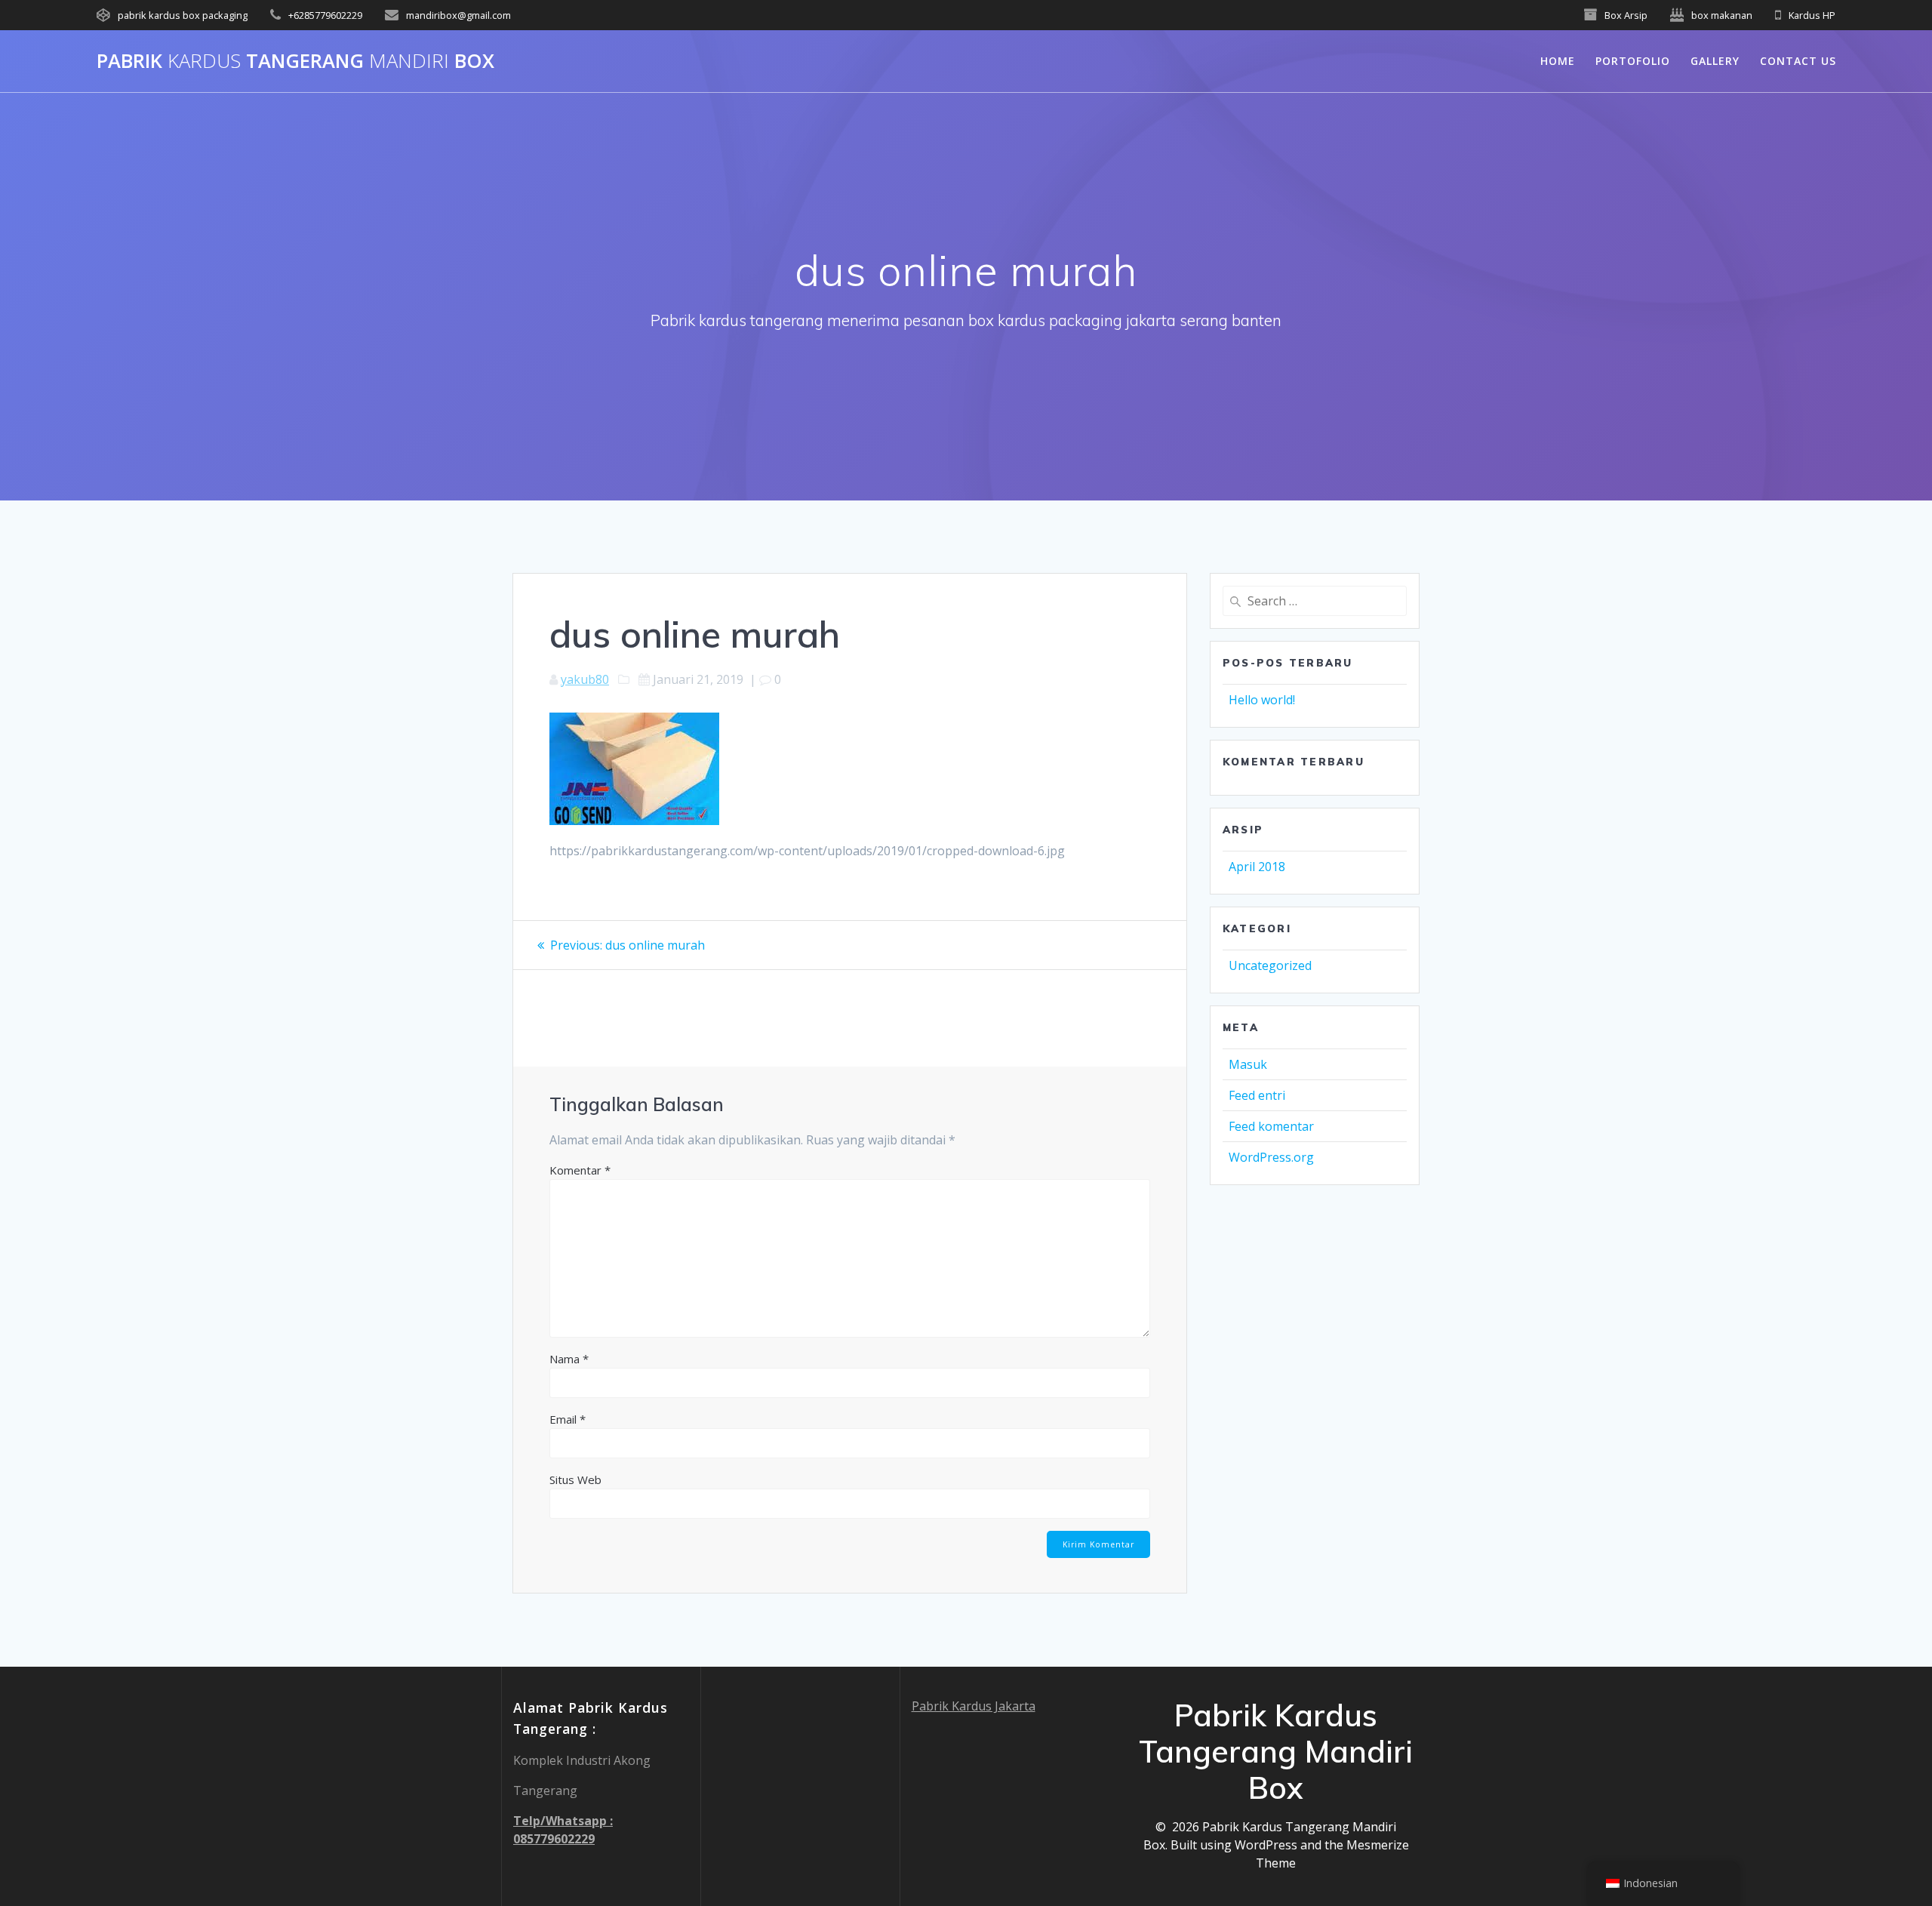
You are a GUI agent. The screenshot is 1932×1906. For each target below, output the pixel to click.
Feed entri (1257, 1095)
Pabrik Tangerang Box (295, 61)
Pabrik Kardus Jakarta (974, 1706)
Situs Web (575, 1480)
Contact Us (1798, 61)
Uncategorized (1270, 965)
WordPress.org (1271, 1157)
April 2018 (1257, 867)
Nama (569, 1359)
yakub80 (585, 679)
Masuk (1248, 1064)
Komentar (580, 1170)
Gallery (1715, 61)
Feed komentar (1271, 1126)
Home (1558, 61)
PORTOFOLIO (1633, 61)
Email (568, 1419)
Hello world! (1262, 700)
